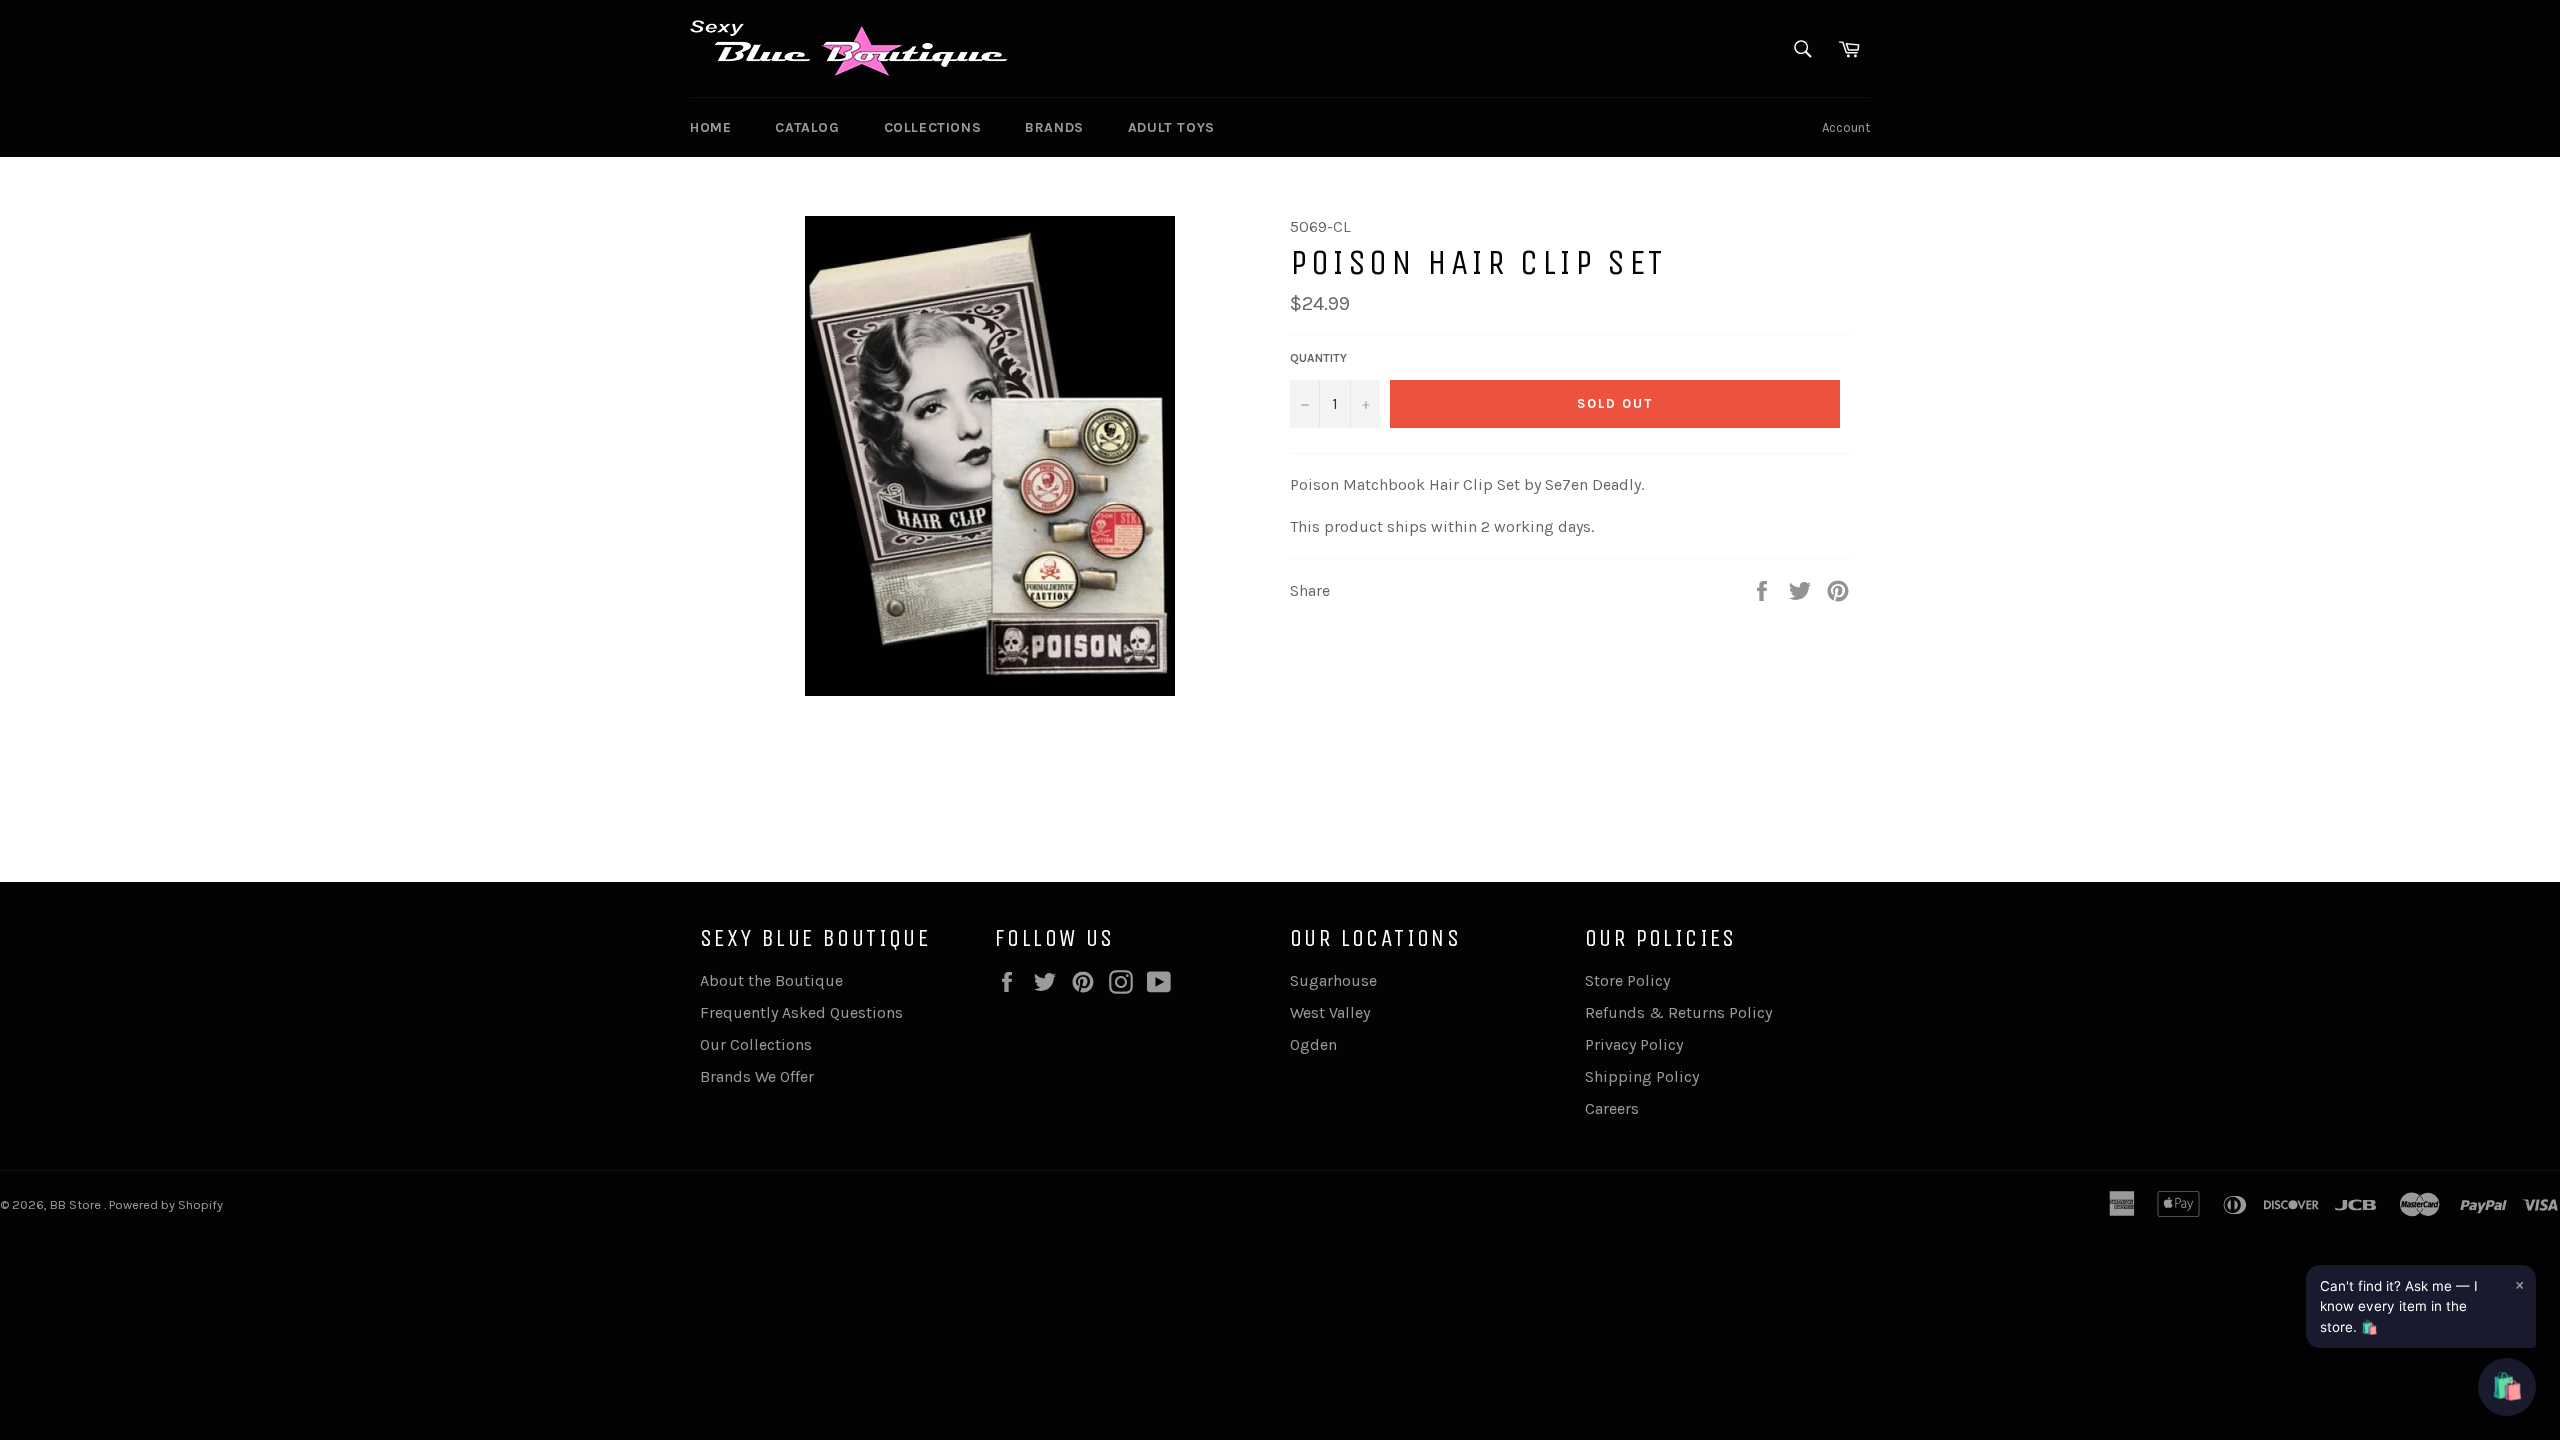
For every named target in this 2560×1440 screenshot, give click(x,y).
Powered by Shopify (166, 1204)
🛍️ (2507, 1386)
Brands (1054, 127)
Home (710, 127)
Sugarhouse (1333, 980)
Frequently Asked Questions (801, 1012)
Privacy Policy (1634, 1044)
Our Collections (756, 1044)
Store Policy (1627, 980)
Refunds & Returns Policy (1678, 1012)
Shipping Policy (1642, 1076)
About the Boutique (771, 980)
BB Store (77, 1204)
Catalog (807, 127)
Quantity (1318, 358)
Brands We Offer (757, 1076)
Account (1846, 127)
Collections (933, 127)
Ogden (1313, 1044)
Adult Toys (1171, 127)
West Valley (1330, 1012)
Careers (1612, 1108)
